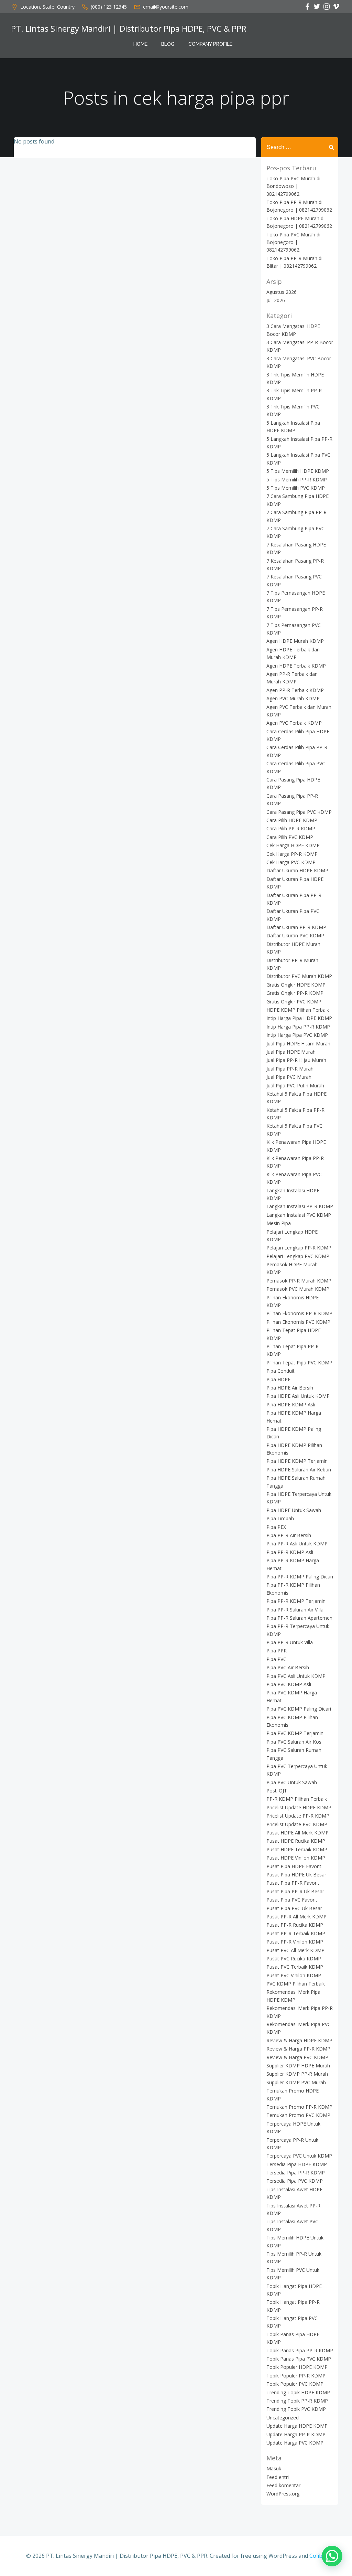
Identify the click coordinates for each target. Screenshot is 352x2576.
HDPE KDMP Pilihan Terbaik (298, 1010)
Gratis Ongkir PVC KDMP (294, 1002)
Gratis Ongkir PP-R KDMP (295, 993)
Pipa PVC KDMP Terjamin (295, 1733)
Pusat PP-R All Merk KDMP (296, 1917)
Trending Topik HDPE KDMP (298, 2392)
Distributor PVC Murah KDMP (299, 976)
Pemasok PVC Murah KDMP (298, 1289)
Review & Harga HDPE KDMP (299, 2040)
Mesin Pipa (279, 1223)
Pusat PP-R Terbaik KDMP (296, 1933)
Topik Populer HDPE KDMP (297, 2367)
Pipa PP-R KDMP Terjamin (296, 1601)
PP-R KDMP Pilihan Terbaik (297, 1799)
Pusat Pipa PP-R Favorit (293, 1883)
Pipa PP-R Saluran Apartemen (299, 1618)
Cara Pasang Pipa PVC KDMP (299, 812)
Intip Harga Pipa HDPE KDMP (299, 1018)
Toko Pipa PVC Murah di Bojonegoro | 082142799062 (293, 242)
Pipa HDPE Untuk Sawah (294, 1510)
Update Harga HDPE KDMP (297, 2426)
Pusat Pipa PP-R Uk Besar (295, 1891)
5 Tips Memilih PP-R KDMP (297, 480)
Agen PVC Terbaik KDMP (294, 723)
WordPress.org (283, 2494)
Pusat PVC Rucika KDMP (294, 1958)
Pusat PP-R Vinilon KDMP (295, 1942)
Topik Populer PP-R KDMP (296, 2376)
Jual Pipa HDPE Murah (291, 1052)
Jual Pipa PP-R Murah (290, 1069)
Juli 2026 (276, 300)
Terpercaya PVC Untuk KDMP (299, 2156)
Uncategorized (283, 2418)
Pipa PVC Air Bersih (288, 1667)
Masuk (274, 2468)
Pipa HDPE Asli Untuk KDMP (298, 1396)
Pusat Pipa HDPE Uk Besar (296, 1875)
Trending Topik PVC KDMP (296, 2409)
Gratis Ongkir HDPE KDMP (296, 985)
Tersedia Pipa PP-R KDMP (296, 2173)
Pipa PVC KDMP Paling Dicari (299, 1709)
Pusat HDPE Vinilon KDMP (296, 1858)
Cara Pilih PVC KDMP (290, 837)
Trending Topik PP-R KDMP (297, 2401)
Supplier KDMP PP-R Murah (297, 2074)
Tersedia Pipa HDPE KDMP (297, 2164)
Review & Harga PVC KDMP (297, 2057)
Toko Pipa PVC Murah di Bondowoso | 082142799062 (293, 186)
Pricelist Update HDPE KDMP (299, 1807)
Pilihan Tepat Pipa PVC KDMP (299, 1362)
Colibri (318, 2556)
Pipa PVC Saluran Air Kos (294, 1742)
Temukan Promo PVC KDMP (298, 2115)
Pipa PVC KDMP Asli (289, 1684)
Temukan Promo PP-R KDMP (299, 2107)
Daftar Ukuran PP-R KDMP (296, 927)
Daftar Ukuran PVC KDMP (295, 935)
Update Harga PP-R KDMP (296, 2434)
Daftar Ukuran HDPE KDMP (297, 870)
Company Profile (210, 44)
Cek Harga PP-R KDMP (292, 854)
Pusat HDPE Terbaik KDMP (297, 1849)
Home (140, 44)
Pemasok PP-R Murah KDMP (299, 1281)
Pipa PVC (276, 1659)
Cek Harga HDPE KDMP (293, 845)
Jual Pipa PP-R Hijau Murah (296, 1060)
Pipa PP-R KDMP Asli (290, 1552)
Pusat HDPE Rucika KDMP (296, 1841)
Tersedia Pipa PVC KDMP (295, 2181)
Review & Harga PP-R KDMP (298, 2049)
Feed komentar (283, 2485)
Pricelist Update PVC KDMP (297, 1824)
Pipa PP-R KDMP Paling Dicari (300, 1577)
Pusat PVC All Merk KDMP (295, 1950)
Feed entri (278, 2477)
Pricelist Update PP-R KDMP (298, 1816)
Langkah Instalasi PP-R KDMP (300, 1206)
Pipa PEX (276, 1527)
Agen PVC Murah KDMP (293, 698)
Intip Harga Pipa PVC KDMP (297, 1035)
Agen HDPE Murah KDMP (295, 641)
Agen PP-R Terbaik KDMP (295, 690)
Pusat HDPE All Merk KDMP (298, 1833)
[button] (332, 2556)
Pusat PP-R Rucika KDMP (295, 1925)
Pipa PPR (277, 1651)
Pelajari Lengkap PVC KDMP (298, 1256)
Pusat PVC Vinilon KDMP (294, 1975)
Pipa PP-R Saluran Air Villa (295, 1610)
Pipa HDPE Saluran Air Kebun (299, 1470)
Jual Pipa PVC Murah (289, 1077)
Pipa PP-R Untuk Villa (290, 1642)
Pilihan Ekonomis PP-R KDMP (299, 1313)
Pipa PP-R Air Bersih (289, 1535)
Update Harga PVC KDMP (295, 2443)
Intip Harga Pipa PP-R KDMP (298, 1027)
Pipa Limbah (280, 1518)
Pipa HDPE (278, 1379)
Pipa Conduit (280, 1371)
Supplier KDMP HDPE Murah (298, 2066)
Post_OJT (277, 1791)
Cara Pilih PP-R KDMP (291, 828)
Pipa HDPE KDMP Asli (291, 1404)
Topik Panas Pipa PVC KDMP (299, 2359)
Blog (168, 44)
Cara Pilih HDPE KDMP (292, 820)
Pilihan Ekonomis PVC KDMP (298, 1322)
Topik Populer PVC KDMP (295, 2384)
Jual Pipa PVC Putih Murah (295, 1085)
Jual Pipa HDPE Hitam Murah (298, 1044)
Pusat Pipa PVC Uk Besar (294, 1908)
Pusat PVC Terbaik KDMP (295, 1967)
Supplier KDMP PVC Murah (296, 2082)
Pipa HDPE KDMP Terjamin (297, 1461)
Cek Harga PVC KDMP (291, 862)
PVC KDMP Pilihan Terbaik (296, 1984)
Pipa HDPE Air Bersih (290, 1388)
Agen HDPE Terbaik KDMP (296, 666)
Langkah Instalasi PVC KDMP (299, 1215)
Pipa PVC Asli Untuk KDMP (296, 1676)
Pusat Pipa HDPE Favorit (294, 1866)
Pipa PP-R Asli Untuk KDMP (297, 1544)
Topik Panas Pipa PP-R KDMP (300, 2350)
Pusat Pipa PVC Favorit (292, 1900)
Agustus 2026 (282, 292)
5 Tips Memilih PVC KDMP (296, 488)
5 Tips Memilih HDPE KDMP (298, 471)
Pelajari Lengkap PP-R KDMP (299, 1248)
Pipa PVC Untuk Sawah (292, 1782)
